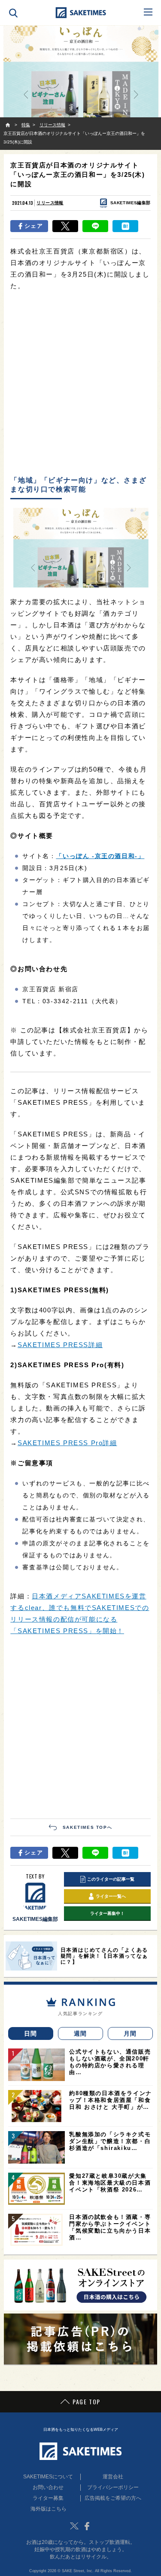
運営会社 (113, 2477)
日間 (31, 2033)
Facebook (87, 2526)
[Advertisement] (80, 384)
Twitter (74, 2526)
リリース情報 (50, 203)
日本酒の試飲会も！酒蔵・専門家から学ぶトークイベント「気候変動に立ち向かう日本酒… (110, 2227)
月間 (130, 2033)
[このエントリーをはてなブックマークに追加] (125, 226)
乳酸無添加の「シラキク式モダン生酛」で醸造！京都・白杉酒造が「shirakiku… (110, 2141)
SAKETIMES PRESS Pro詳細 (67, 1443)
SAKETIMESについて (48, 2477)
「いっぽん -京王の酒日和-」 (100, 856)
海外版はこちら (49, 2509)
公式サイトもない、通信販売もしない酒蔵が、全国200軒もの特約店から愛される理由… (110, 2062)
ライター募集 (48, 2498)
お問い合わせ (48, 2487)
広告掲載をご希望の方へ (113, 2498)
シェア (34, 226)
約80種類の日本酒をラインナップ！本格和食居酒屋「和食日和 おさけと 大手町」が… (110, 2100)
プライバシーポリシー (113, 2487)
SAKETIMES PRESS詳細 (60, 1345)
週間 (80, 2033)
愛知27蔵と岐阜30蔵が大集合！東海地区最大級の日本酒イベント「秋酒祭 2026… (110, 2183)
